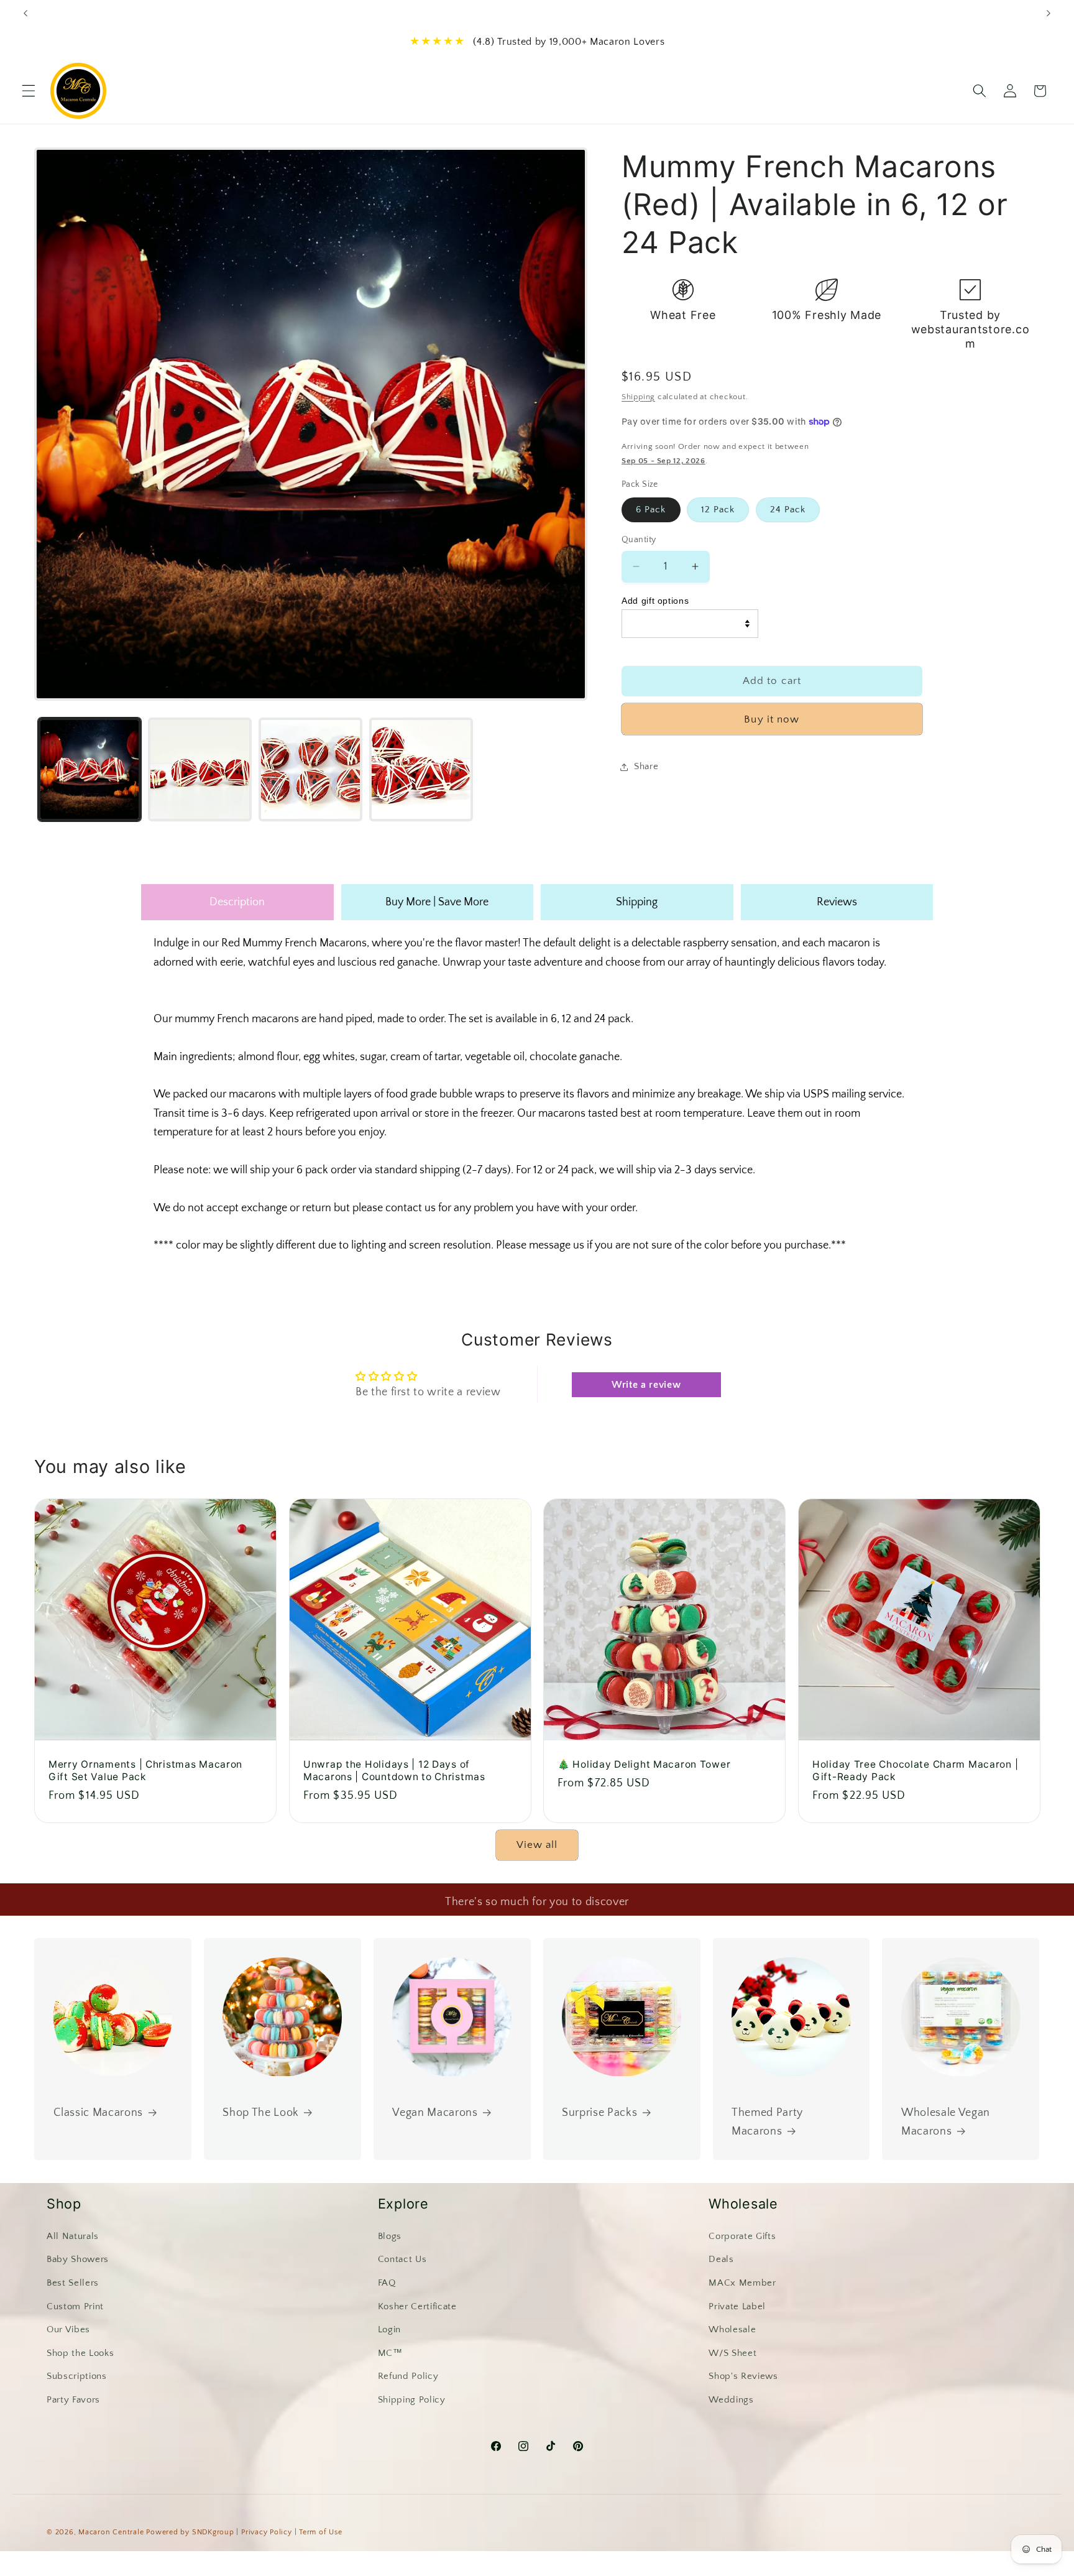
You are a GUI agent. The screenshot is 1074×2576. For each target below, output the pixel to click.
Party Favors (73, 2400)
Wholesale (732, 2329)
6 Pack (651, 510)
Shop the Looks (80, 2352)
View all (537, 1845)
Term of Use (320, 2532)
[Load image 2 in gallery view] (200, 769)
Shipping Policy (412, 2400)
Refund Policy (408, 2376)
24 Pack (788, 510)
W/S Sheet (732, 2352)
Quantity (639, 540)
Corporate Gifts (742, 2236)
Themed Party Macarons (767, 2123)
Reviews (837, 902)
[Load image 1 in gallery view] (90, 769)
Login (389, 2329)
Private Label (737, 2306)
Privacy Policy (267, 2532)
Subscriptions (77, 2376)
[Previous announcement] (25, 13)
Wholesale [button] (743, 2204)
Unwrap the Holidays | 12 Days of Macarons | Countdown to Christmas (394, 1771)
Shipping (638, 397)
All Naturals (73, 2236)
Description (237, 902)
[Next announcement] (1049, 13)
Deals (721, 2259)
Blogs (390, 2236)
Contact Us (402, 2259)
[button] (29, 91)
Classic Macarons (99, 2113)
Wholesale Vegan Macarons (946, 2123)
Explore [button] (403, 2204)
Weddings (731, 2400)
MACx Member (742, 2283)
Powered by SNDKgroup (190, 2532)
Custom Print (75, 2306)
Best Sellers (73, 2283)
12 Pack (718, 510)
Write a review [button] (646, 1385)
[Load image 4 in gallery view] (421, 769)
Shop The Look (261, 2113)
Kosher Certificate (417, 2306)
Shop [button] (64, 2204)
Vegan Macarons (435, 2113)
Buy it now (772, 719)
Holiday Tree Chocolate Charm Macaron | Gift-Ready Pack (915, 1771)
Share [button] (646, 766)
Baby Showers (78, 2259)
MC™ (390, 2352)
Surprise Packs (599, 2113)
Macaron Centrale (111, 2532)
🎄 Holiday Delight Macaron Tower (644, 1765)
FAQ (387, 2283)
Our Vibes (68, 2329)
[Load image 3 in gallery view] (310, 769)
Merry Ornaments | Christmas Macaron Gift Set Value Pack (145, 1771)
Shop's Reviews (743, 2376)
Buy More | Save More (437, 902)
